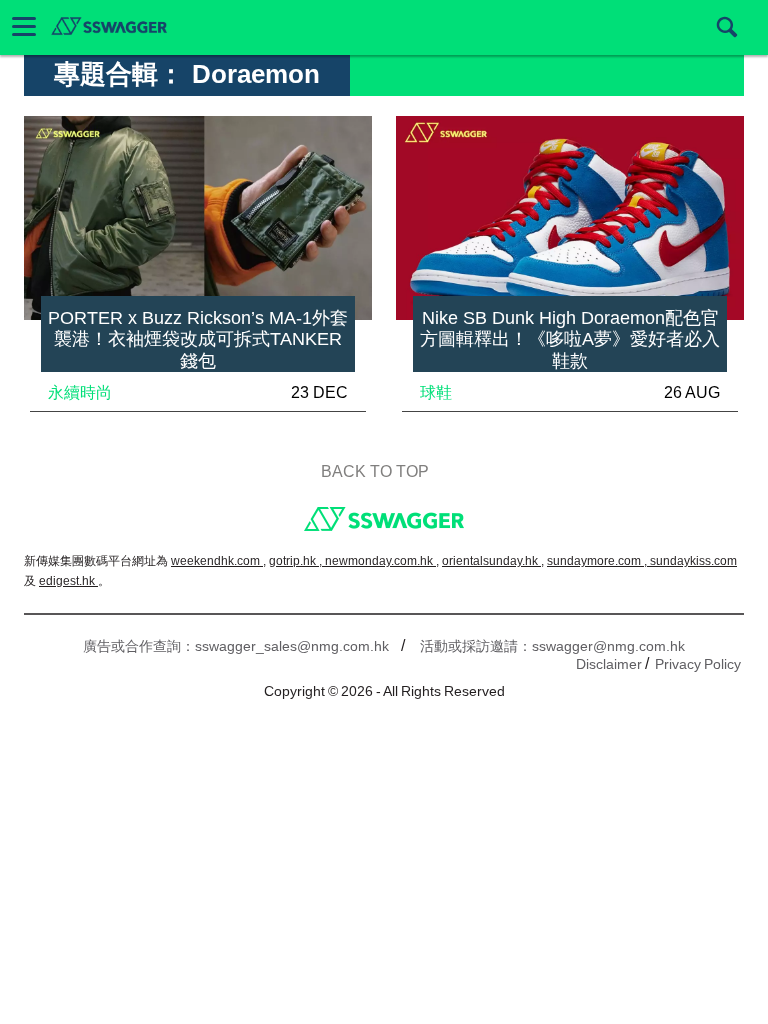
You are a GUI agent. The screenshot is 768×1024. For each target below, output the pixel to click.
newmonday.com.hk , (382, 561)
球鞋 (436, 392)
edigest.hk (68, 581)
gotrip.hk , (297, 561)
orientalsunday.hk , (493, 561)
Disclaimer (609, 664)
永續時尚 (80, 392)
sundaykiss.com (693, 561)
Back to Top (375, 471)
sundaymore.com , (598, 561)
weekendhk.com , (218, 561)
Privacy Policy (698, 664)
